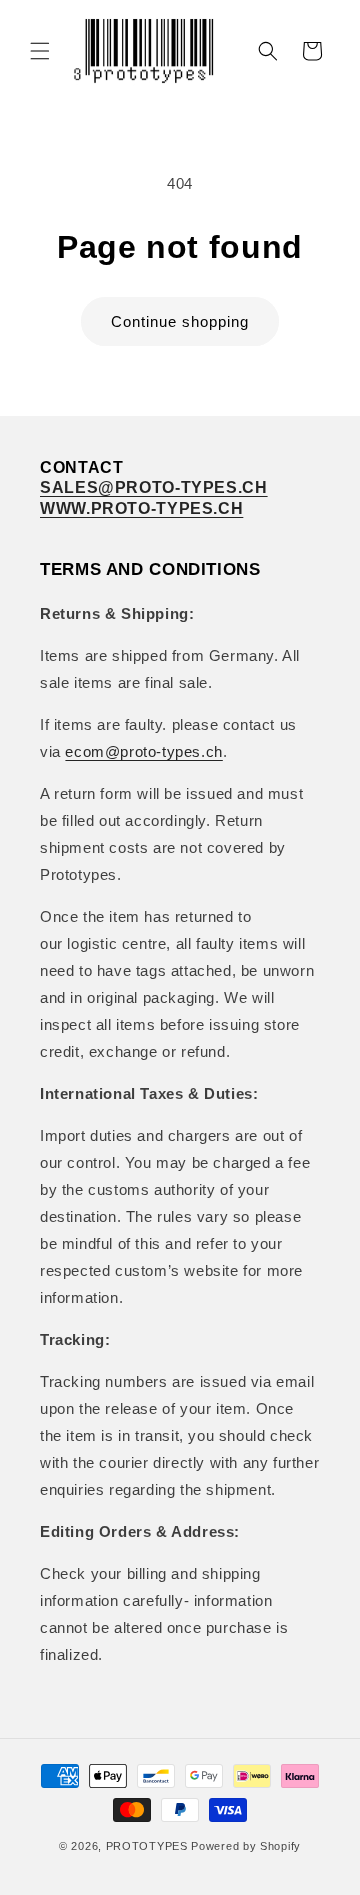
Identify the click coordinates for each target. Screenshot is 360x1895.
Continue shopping (180, 321)
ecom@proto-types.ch (143, 751)
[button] (40, 51)
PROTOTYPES (147, 1846)
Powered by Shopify (246, 1846)
